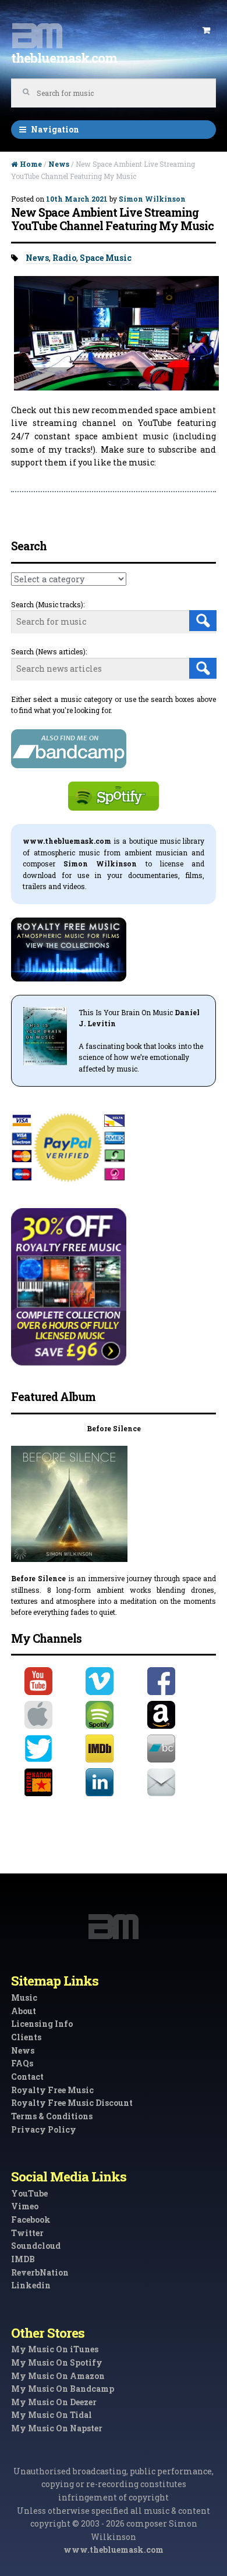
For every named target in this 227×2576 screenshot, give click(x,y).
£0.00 (206, 31)
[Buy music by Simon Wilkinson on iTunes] (52, 1715)
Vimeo (25, 2206)
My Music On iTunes (55, 2349)
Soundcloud (36, 2246)
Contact (27, 2077)
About (24, 2011)
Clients (26, 2037)
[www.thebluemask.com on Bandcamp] (175, 1749)
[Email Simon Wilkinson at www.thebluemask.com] (175, 1782)
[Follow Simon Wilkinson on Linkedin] (113, 1782)
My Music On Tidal (52, 2415)
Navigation (55, 129)
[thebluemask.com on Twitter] (52, 1749)
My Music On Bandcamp (63, 2389)
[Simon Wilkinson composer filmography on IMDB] (113, 1749)
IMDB (23, 2259)
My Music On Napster (57, 2428)
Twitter (27, 2233)
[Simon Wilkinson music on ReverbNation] (52, 1782)
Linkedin (31, 2285)
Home (31, 164)
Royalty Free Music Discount (72, 2103)
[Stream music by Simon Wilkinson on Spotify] (113, 1715)
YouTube (29, 2193)
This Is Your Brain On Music (126, 1012)
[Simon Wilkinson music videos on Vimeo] (113, 1681)
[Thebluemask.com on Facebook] (175, 1681)
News (59, 164)
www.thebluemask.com (114, 2550)
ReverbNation (40, 2272)
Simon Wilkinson (152, 199)
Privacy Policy (44, 2129)
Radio (64, 258)
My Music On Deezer (54, 2402)
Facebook (31, 2219)
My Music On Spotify (57, 2362)
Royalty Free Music (52, 2090)
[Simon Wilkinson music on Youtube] (52, 1681)
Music (24, 1998)
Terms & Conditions (52, 2116)
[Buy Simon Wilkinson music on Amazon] (175, 1715)
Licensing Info (42, 2024)
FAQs (22, 2063)
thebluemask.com (64, 58)
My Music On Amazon (58, 2376)
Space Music (106, 258)
